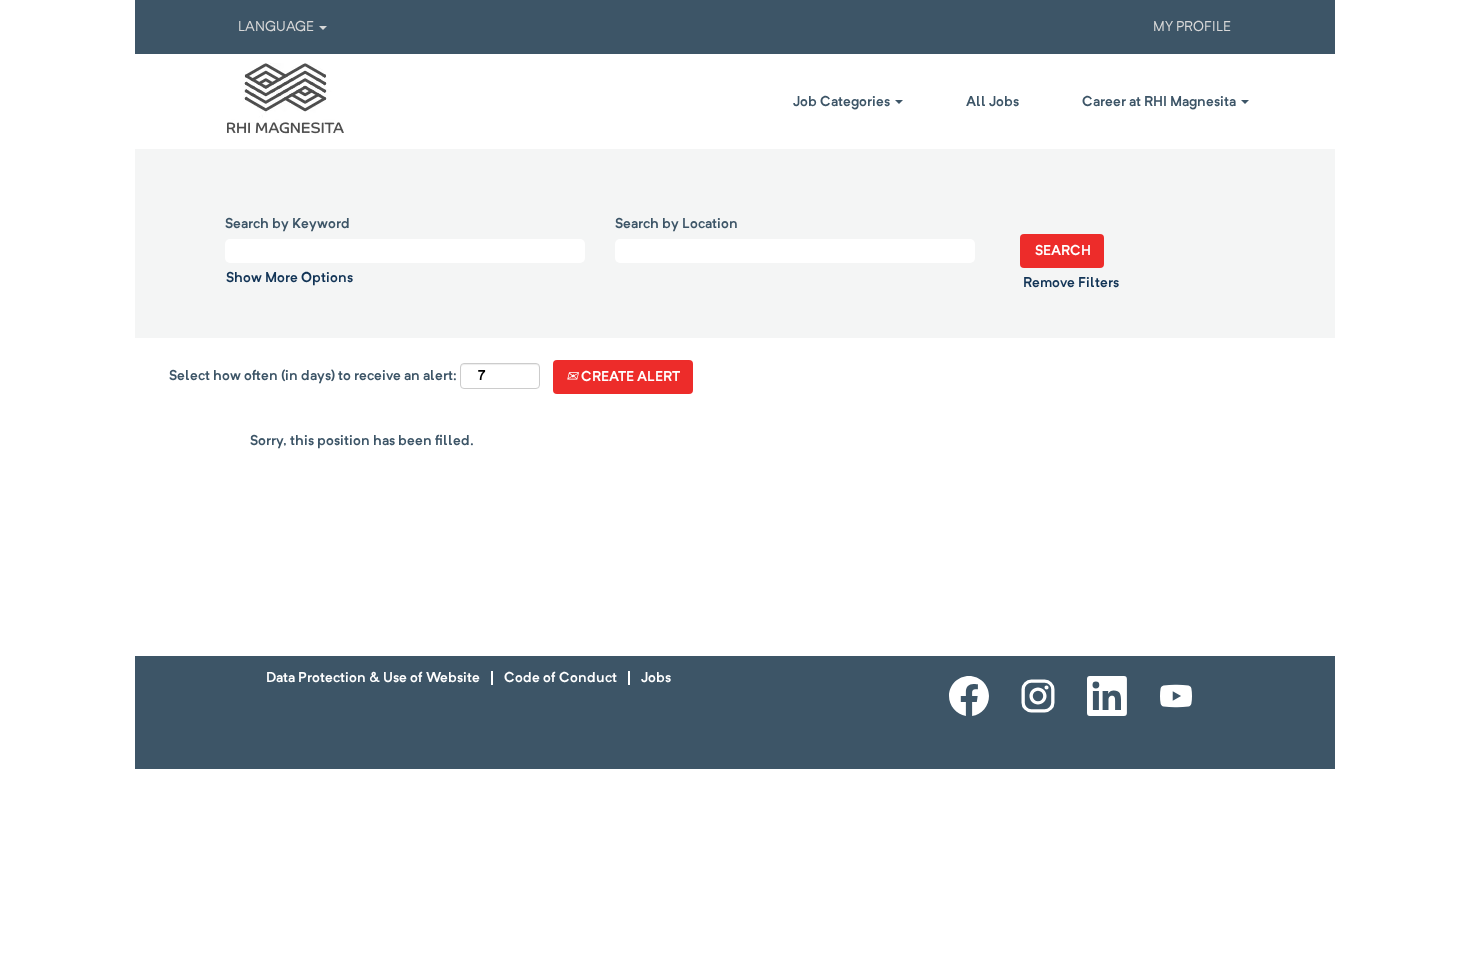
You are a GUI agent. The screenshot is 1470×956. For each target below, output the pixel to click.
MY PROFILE (1192, 27)
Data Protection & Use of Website (373, 678)
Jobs (656, 678)
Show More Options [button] (289, 278)
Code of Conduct (560, 678)
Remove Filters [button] (1071, 283)
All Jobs (992, 102)
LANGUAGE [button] (277, 27)
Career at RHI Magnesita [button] (1160, 102)
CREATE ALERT (629, 377)
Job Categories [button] (843, 102)
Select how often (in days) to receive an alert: (313, 376)
